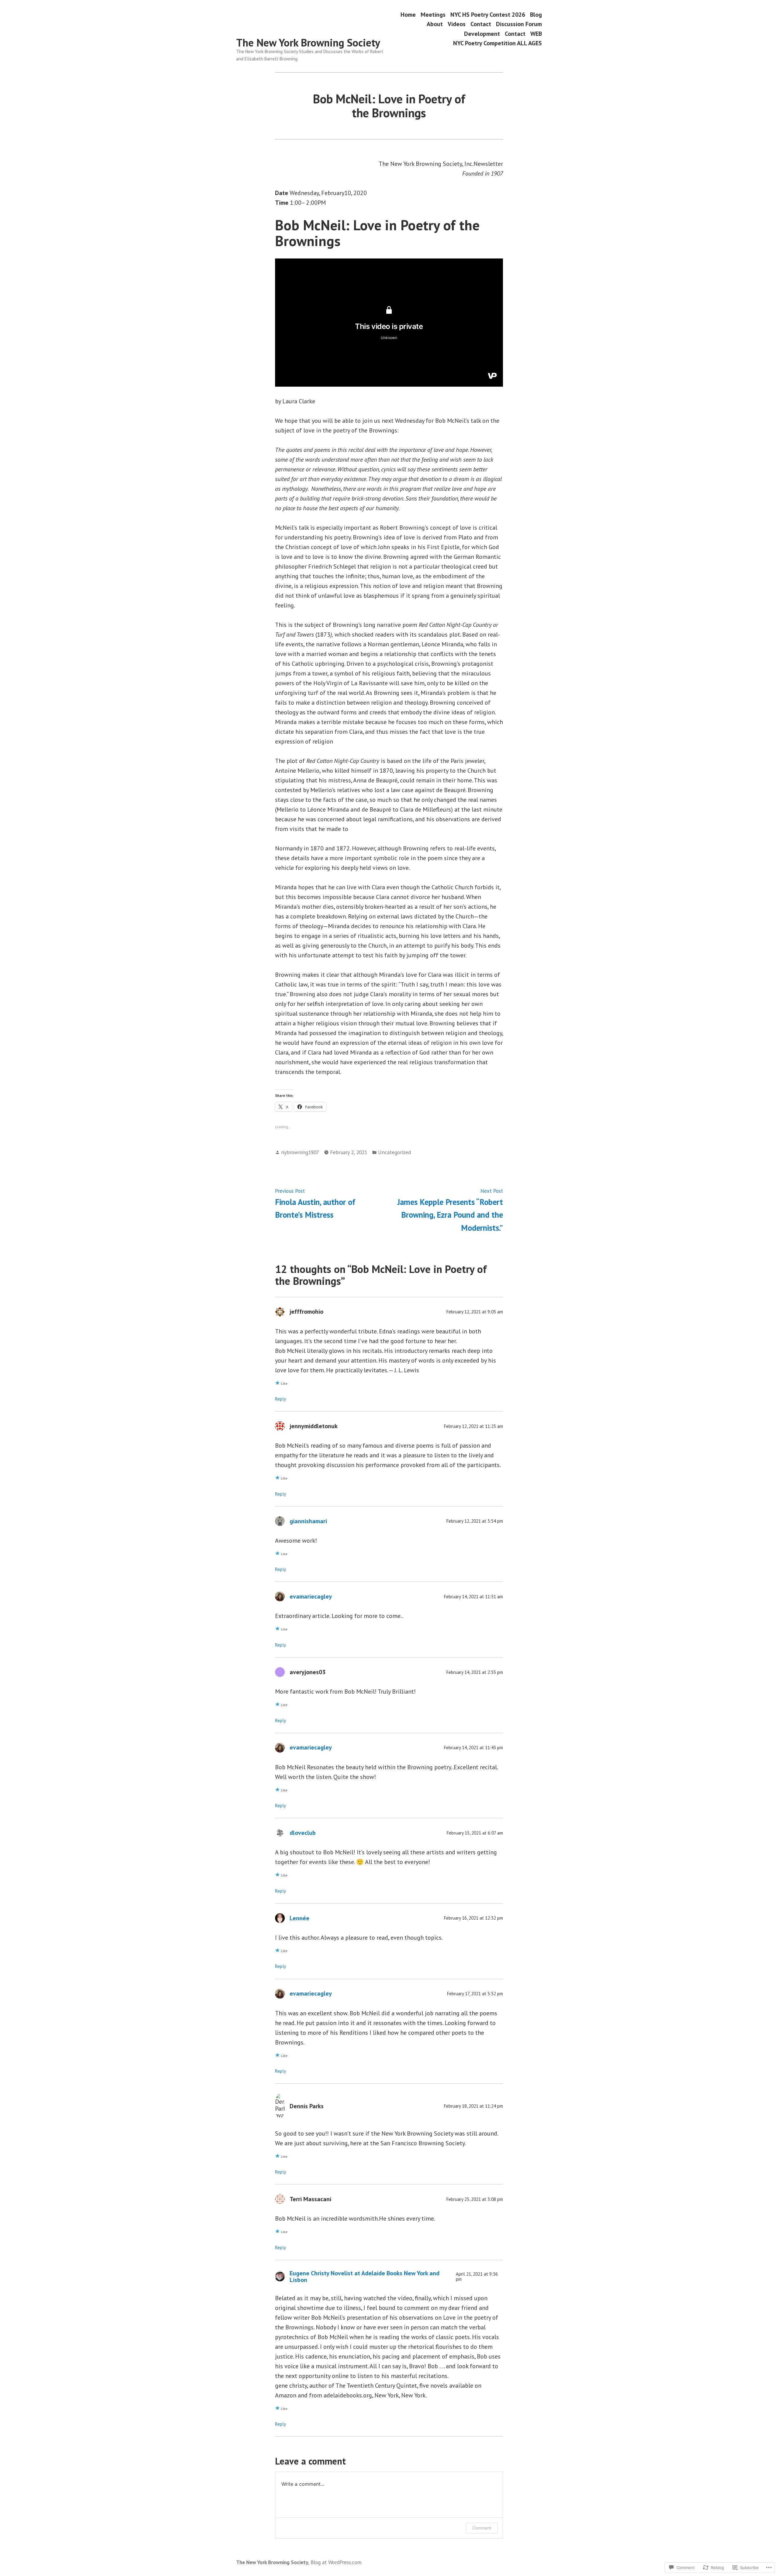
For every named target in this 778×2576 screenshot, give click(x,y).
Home (408, 14)
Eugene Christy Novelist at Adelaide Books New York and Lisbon (365, 2277)
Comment (482, 2528)
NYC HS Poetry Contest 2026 (488, 14)
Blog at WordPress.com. (336, 2562)
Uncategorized (394, 1152)
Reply (281, 1399)
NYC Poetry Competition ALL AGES (497, 43)
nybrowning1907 (300, 1152)
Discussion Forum (519, 24)
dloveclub (303, 1833)
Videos (457, 24)
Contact (481, 24)
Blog (536, 14)
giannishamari (308, 1521)
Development (482, 34)
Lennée (299, 1918)
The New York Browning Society (308, 43)
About (435, 24)
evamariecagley (311, 1596)
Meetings (433, 14)
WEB (536, 34)
